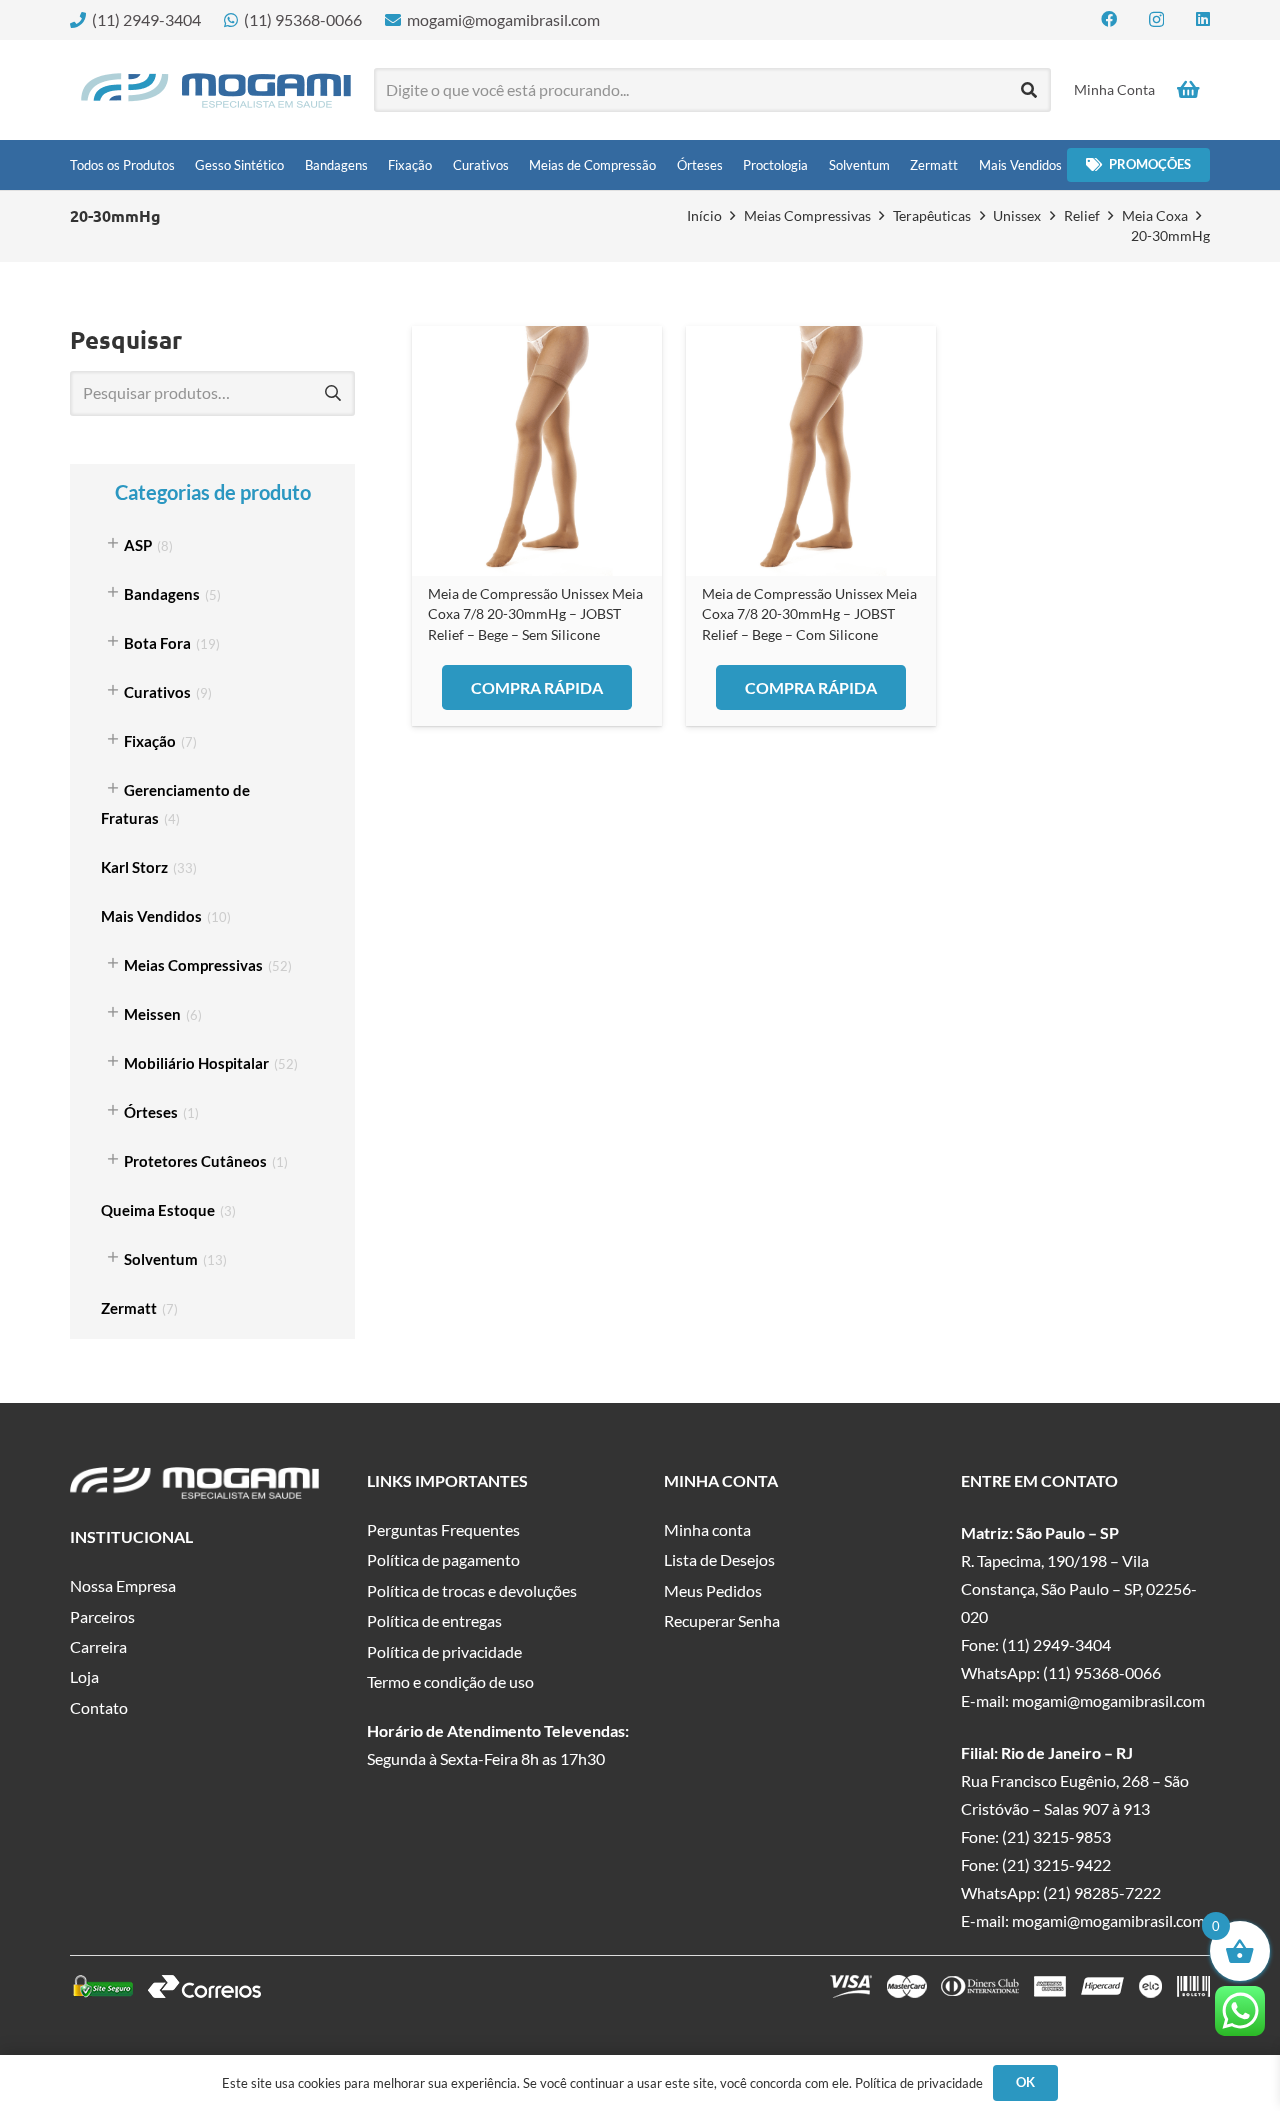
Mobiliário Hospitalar (196, 1063)
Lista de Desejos (719, 1559)
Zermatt (129, 1308)
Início (704, 215)
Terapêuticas (932, 215)
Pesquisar (332, 393)
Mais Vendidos (151, 916)
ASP (138, 545)
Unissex (1017, 215)
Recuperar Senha (722, 1620)
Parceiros (102, 1616)
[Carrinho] (1188, 90)
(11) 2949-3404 (1056, 1644)
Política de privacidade (444, 1651)
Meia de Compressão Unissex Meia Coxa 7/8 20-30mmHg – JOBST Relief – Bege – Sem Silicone (535, 613)
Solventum (161, 1259)
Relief (1082, 215)
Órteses (151, 1112)
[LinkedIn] (1203, 19)
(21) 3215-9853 (1056, 1836)
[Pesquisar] (1029, 90)
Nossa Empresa (123, 1585)
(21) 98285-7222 (1102, 1892)
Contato (99, 1707)
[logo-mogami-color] (216, 90)
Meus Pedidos (713, 1590)
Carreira (98, 1646)
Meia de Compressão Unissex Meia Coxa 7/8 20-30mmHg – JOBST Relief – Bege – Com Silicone (809, 613)
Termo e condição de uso (450, 1681)
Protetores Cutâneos (195, 1161)
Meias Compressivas (807, 215)
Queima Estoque (158, 1210)
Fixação (150, 741)
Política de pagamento (443, 1559)
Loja (84, 1676)
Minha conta (707, 1529)
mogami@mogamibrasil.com (1108, 1700)
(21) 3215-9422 (1056, 1864)
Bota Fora (157, 643)
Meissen (152, 1014)
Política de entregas (434, 1620)
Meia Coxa (1155, 215)
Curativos (157, 692)
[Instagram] (1156, 20)
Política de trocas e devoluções (472, 1590)
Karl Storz (134, 867)
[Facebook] (1109, 19)
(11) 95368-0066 (1102, 1672)
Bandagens (162, 594)
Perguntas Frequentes (443, 1529)
